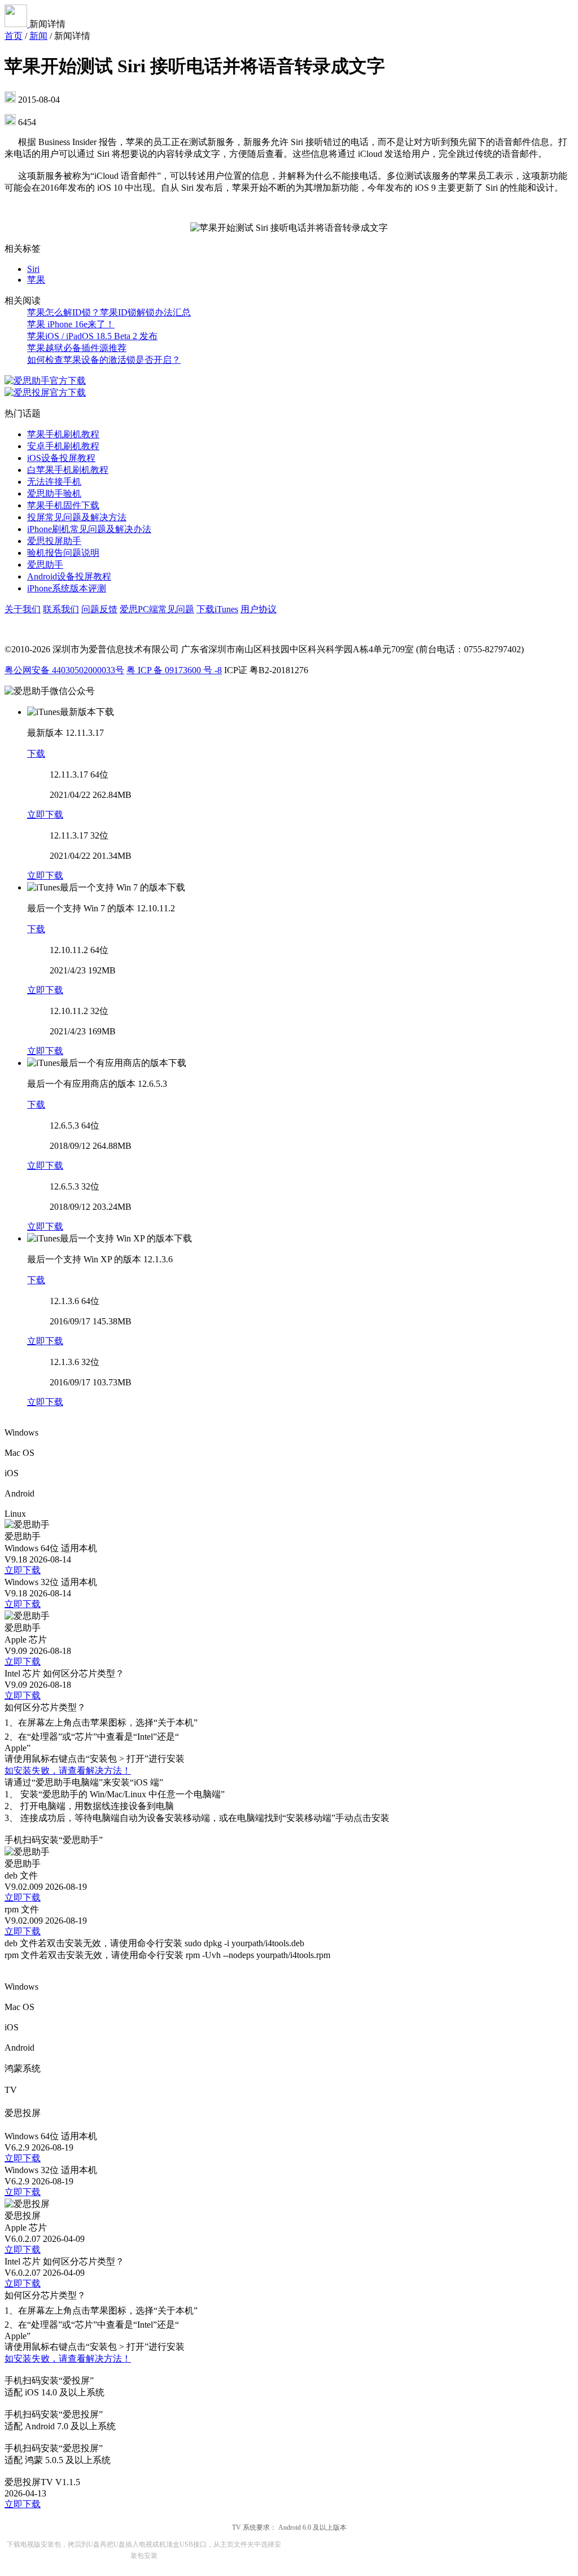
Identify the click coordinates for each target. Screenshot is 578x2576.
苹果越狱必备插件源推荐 (77, 348)
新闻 (38, 36)
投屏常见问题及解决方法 (77, 517)
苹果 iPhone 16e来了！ (71, 324)
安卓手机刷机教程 (63, 446)
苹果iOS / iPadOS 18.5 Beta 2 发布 (92, 336)
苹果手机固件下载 (63, 505)
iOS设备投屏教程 (61, 458)
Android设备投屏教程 (69, 576)
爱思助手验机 (54, 493)
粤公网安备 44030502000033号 (64, 670)
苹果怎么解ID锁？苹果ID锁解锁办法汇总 (109, 312)
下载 (36, 754)
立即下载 (45, 815)
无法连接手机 (54, 482)
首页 (14, 36)
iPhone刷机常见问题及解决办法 (89, 529)
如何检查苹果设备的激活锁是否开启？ (104, 360)
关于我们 (23, 609)
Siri (33, 269)
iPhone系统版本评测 (67, 588)
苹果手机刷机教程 (63, 434)
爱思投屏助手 (54, 541)
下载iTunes (217, 609)
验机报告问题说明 (63, 553)
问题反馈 (99, 609)
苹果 (36, 280)
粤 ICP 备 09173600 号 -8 (174, 670)
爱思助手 (45, 565)
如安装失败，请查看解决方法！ (68, 1770)
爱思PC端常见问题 (157, 609)
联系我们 (61, 609)
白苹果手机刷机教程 (68, 470)
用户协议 (259, 609)
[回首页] (17, 24)
